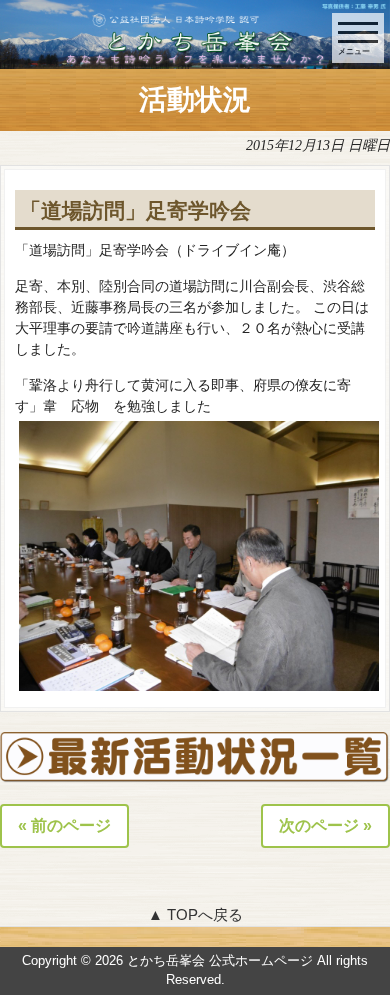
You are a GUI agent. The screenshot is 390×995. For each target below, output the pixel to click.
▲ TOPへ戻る (195, 914)
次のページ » (325, 825)
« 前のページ (64, 825)
